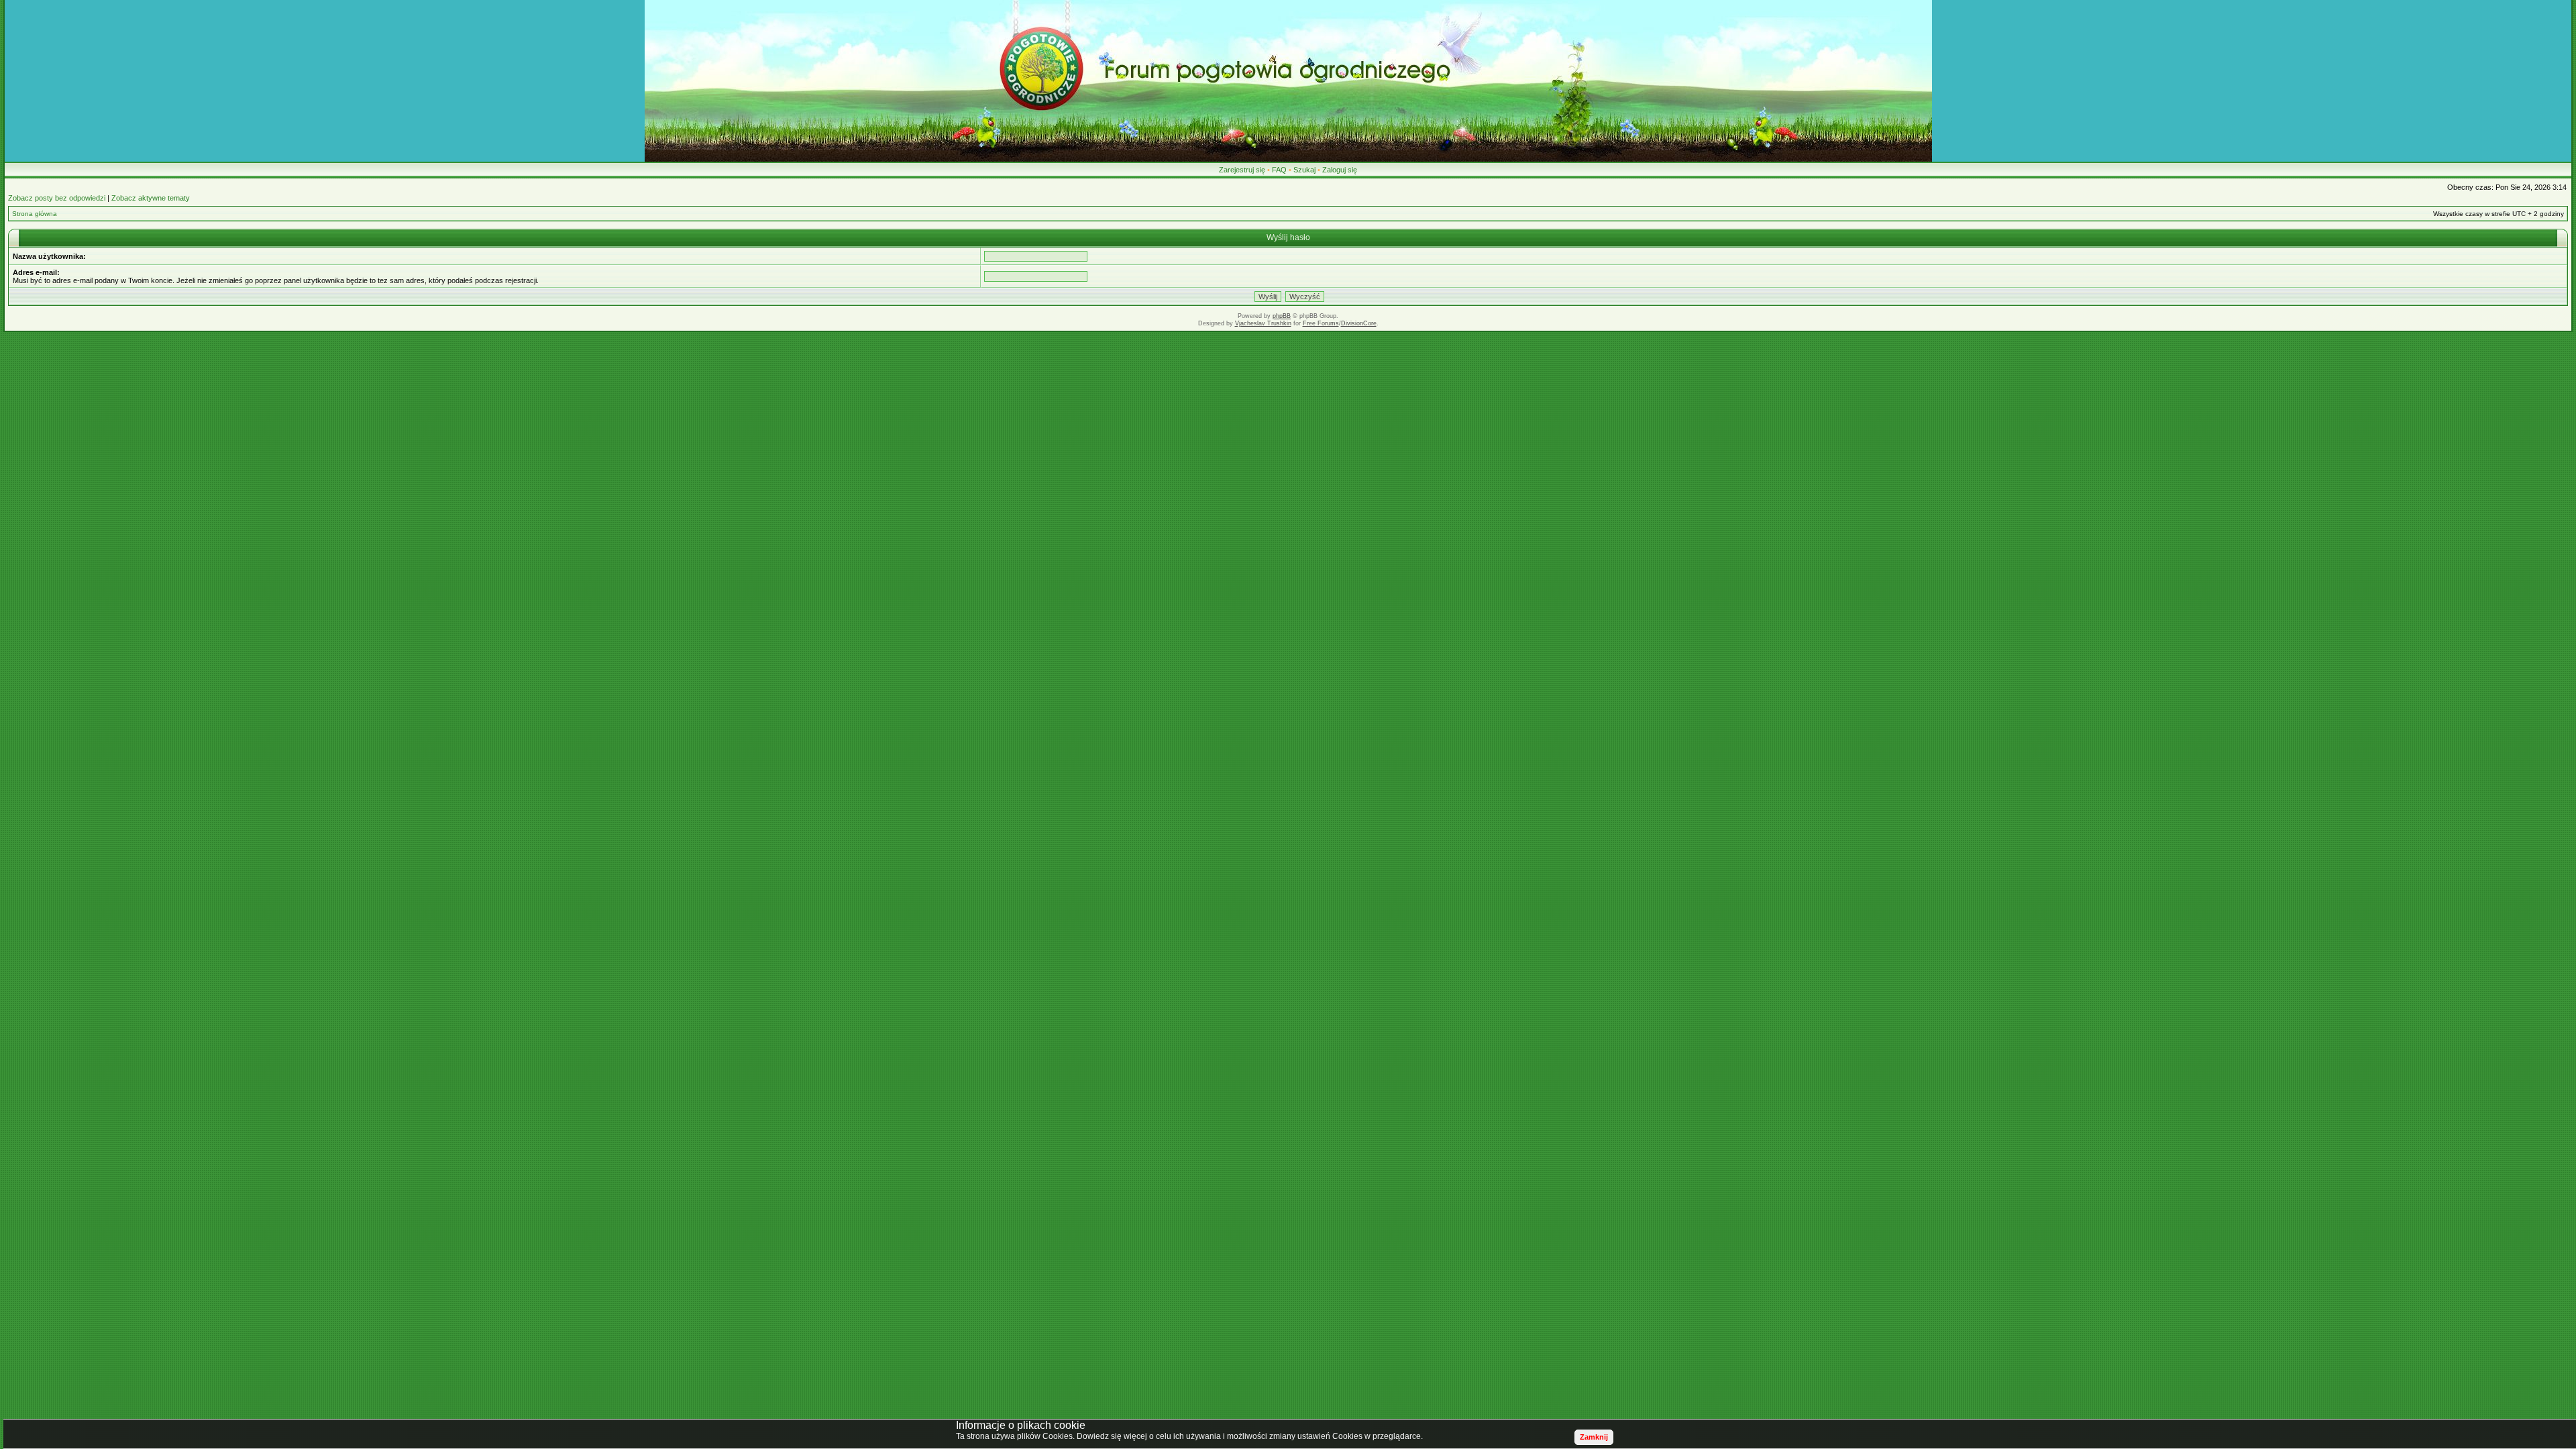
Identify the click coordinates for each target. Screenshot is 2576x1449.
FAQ (1279, 170)
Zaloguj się (1340, 170)
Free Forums (1321, 323)
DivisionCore (1359, 323)
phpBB (1282, 316)
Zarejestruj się (1242, 170)
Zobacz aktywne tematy (151, 198)
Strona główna (35, 214)
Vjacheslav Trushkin (1263, 323)
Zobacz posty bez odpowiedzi (57, 198)
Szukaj (1304, 170)
